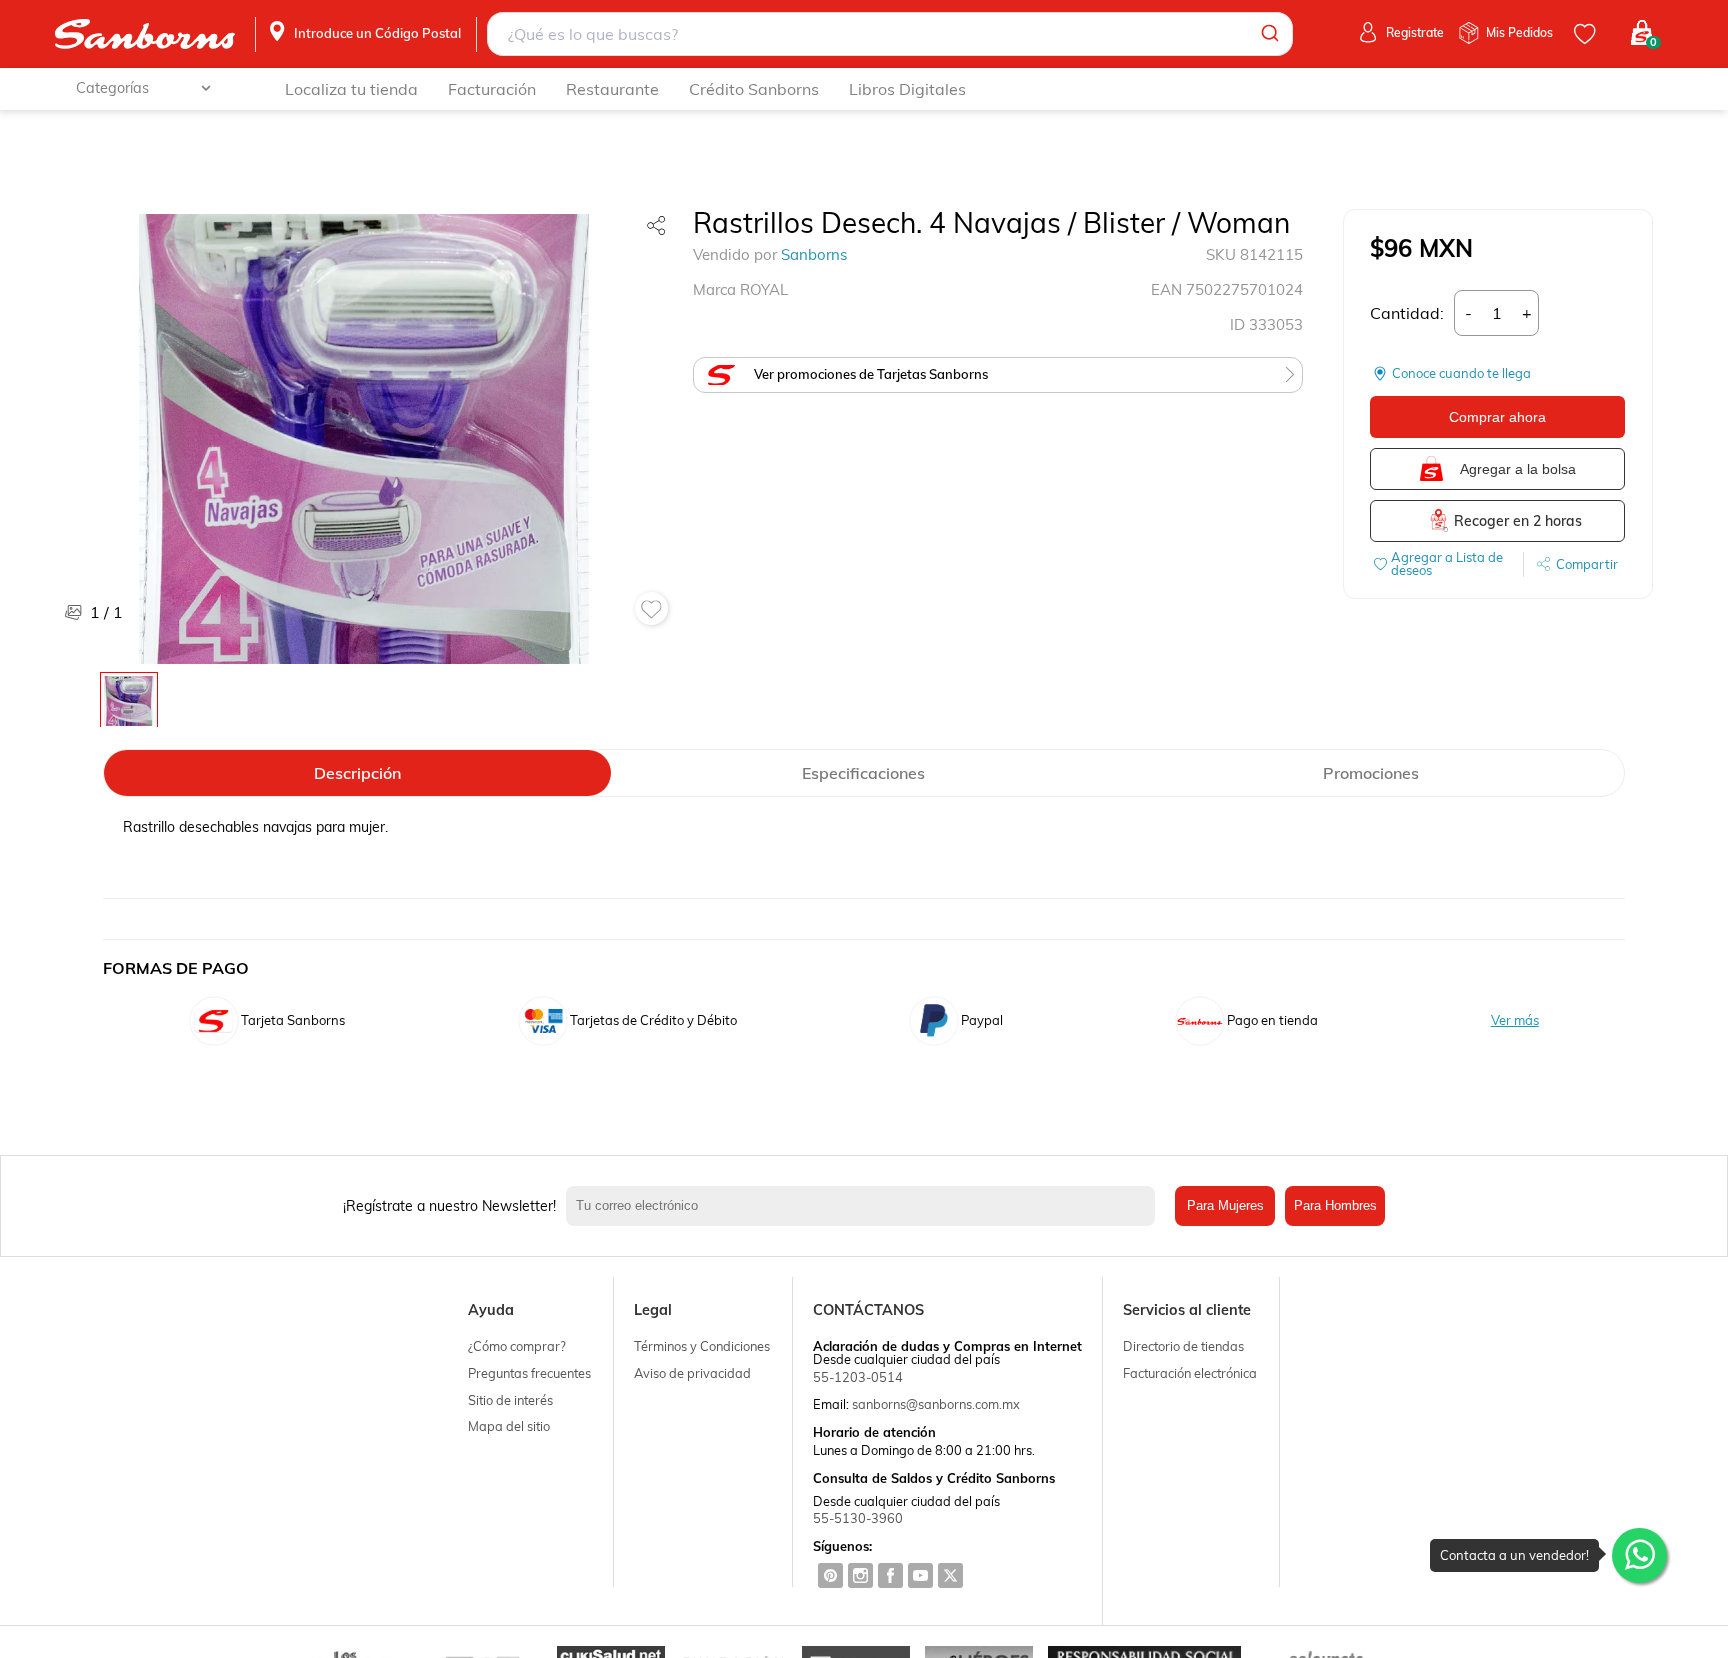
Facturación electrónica (1190, 1373)
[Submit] (1268, 34)
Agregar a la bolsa (1518, 469)
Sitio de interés (510, 1400)
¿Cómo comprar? (517, 1346)
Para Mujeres (1225, 1205)
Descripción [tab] (357, 773)
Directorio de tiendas (1183, 1346)
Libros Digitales (907, 89)
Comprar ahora (1497, 417)
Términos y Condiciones (702, 1346)
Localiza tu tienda (351, 89)
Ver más (1515, 1020)
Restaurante (612, 89)
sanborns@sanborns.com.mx (936, 1404)
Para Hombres (1335, 1205)
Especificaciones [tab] (863, 773)
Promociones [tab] (1371, 773)
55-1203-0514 (858, 1377)
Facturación (492, 89)
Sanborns (814, 254)
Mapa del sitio (509, 1426)
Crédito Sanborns (754, 89)
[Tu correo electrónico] (866, 1206)
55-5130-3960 (858, 1518)
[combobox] (890, 34)
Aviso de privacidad (692, 1373)
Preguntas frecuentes (529, 1373)
